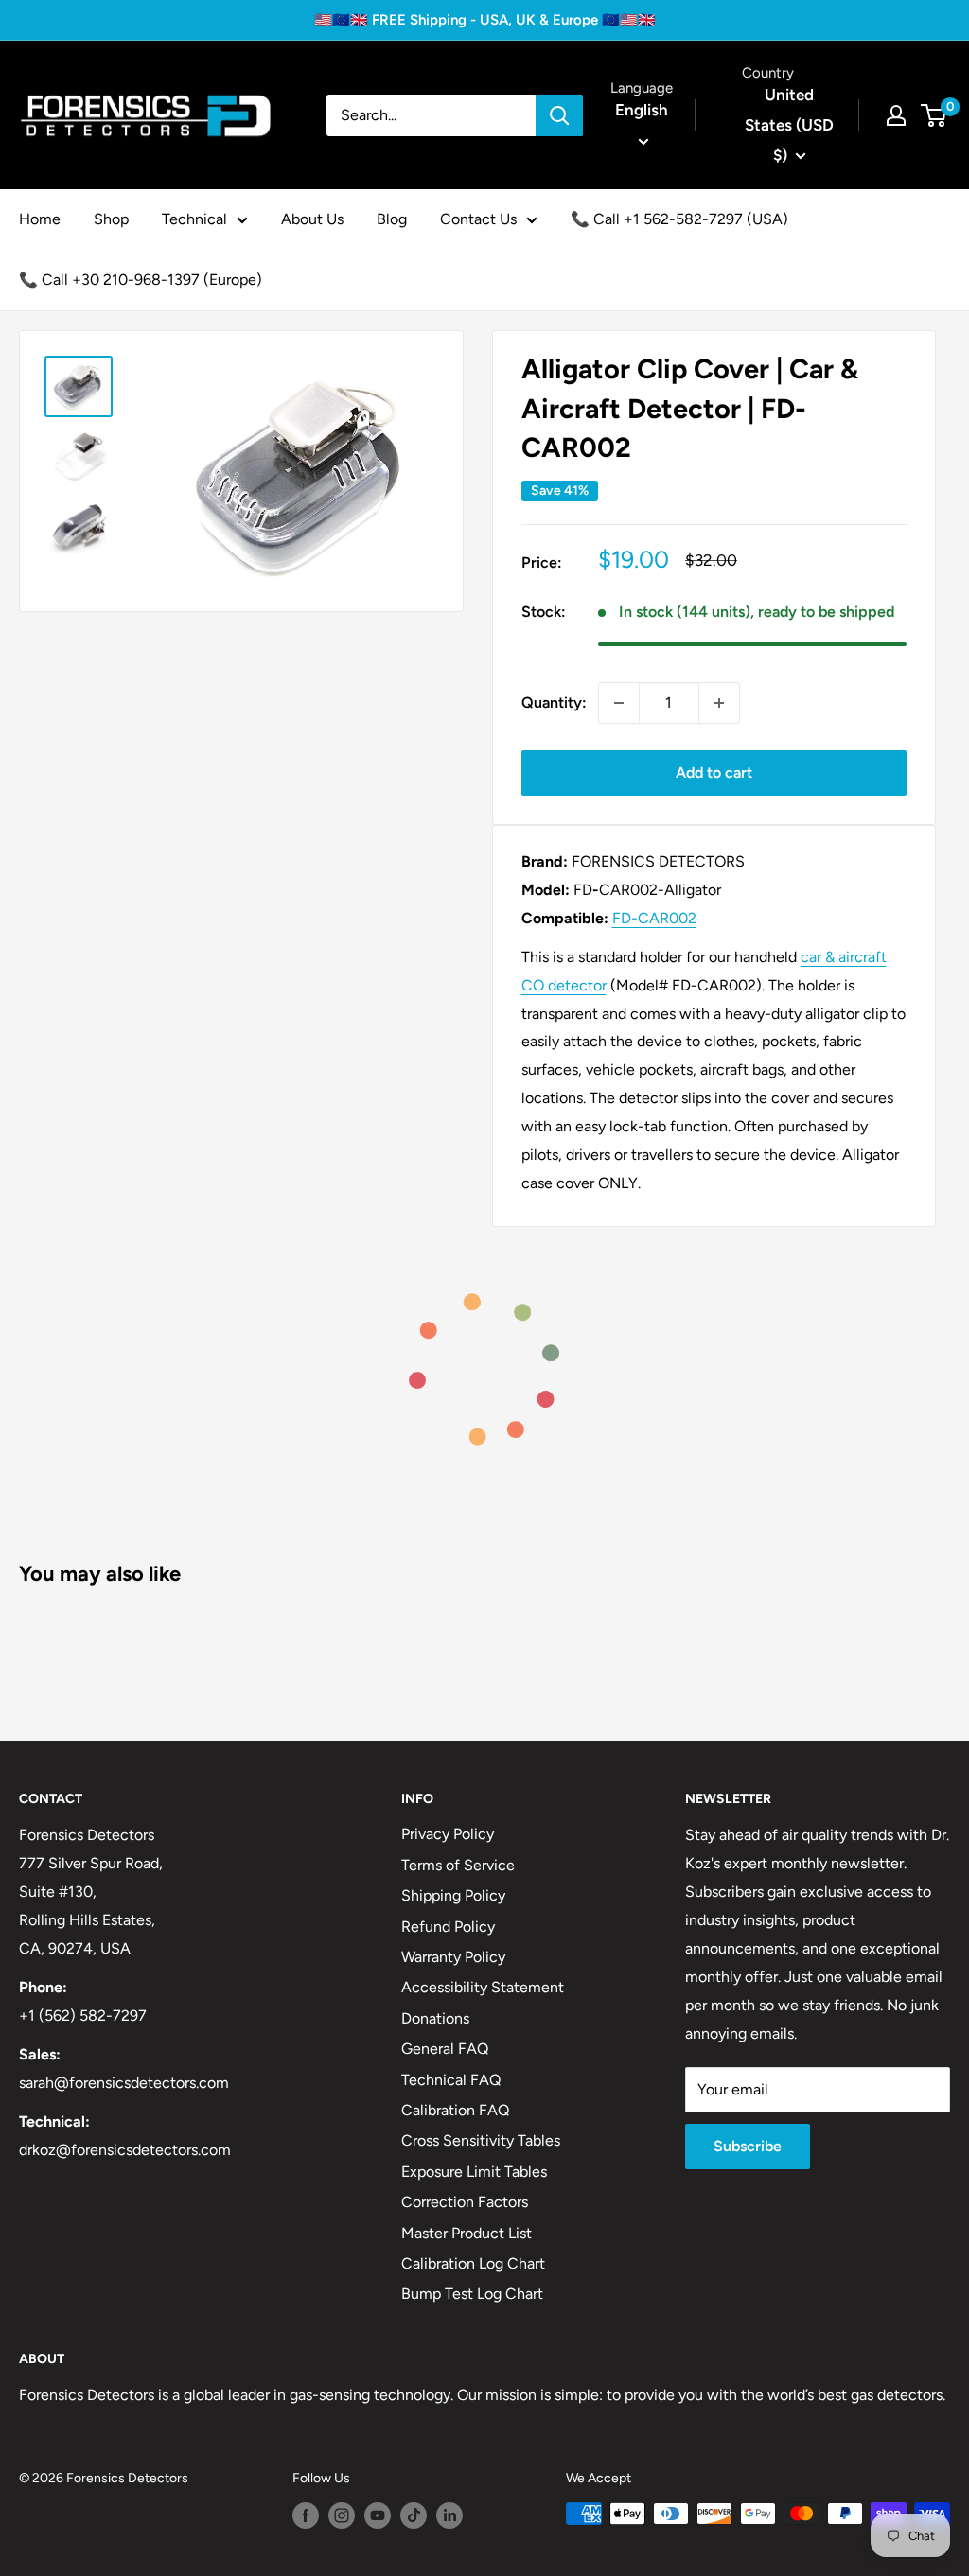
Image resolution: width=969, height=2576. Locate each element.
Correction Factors (465, 2202)
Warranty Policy (453, 1957)
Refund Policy (448, 1927)
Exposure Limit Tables (474, 2172)
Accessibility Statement (483, 1987)
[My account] (896, 115)
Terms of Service (458, 1865)
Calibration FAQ (455, 2110)
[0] (934, 115)
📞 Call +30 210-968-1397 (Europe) (141, 280)
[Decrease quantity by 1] (619, 703)
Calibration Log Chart (473, 2263)
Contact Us (478, 219)
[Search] (559, 115)
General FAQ (445, 2049)
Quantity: (554, 702)
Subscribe (748, 2146)
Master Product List (467, 2233)
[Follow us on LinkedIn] (449, 2515)
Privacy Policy (448, 1834)
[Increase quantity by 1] (719, 703)
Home (40, 219)
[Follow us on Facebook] (306, 2515)
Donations (435, 2018)
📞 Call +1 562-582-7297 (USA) (679, 219)
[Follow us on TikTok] (414, 2515)
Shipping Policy (453, 1895)
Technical (194, 219)
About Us (312, 219)
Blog (392, 219)
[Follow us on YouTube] (378, 2515)
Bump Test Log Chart (472, 2294)
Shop (111, 219)
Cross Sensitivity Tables (481, 2140)
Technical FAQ (451, 2080)
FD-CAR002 (654, 918)
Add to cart (714, 772)
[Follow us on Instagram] (342, 2515)
